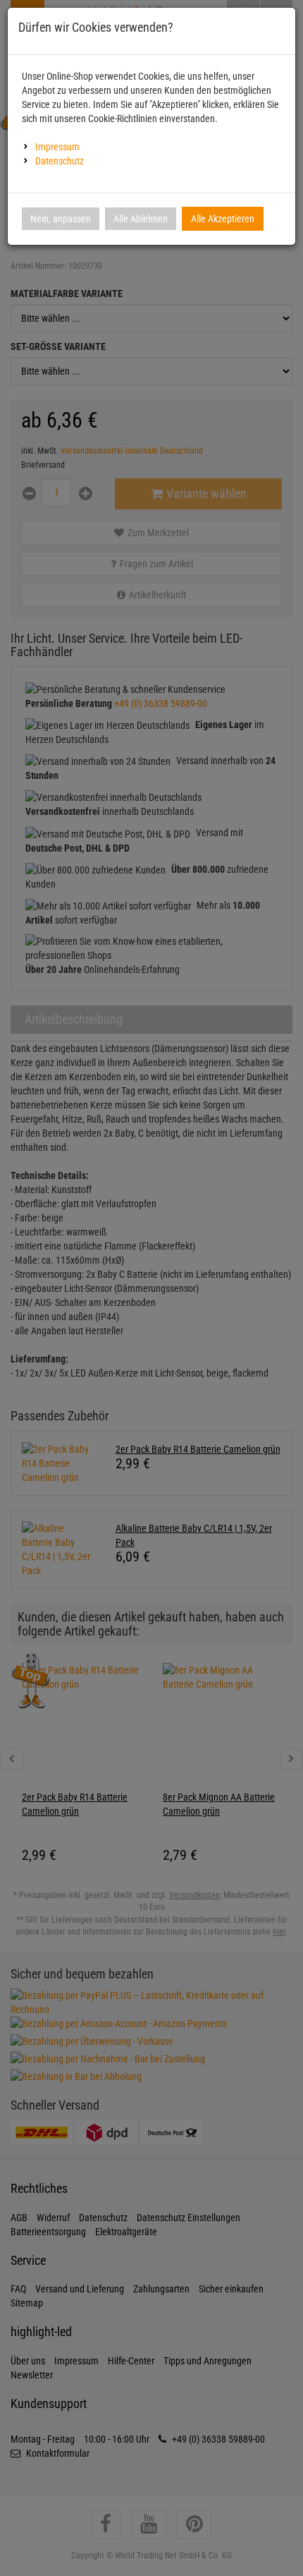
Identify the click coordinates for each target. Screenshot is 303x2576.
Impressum (57, 147)
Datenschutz (60, 161)
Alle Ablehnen (141, 219)
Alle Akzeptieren (223, 219)
